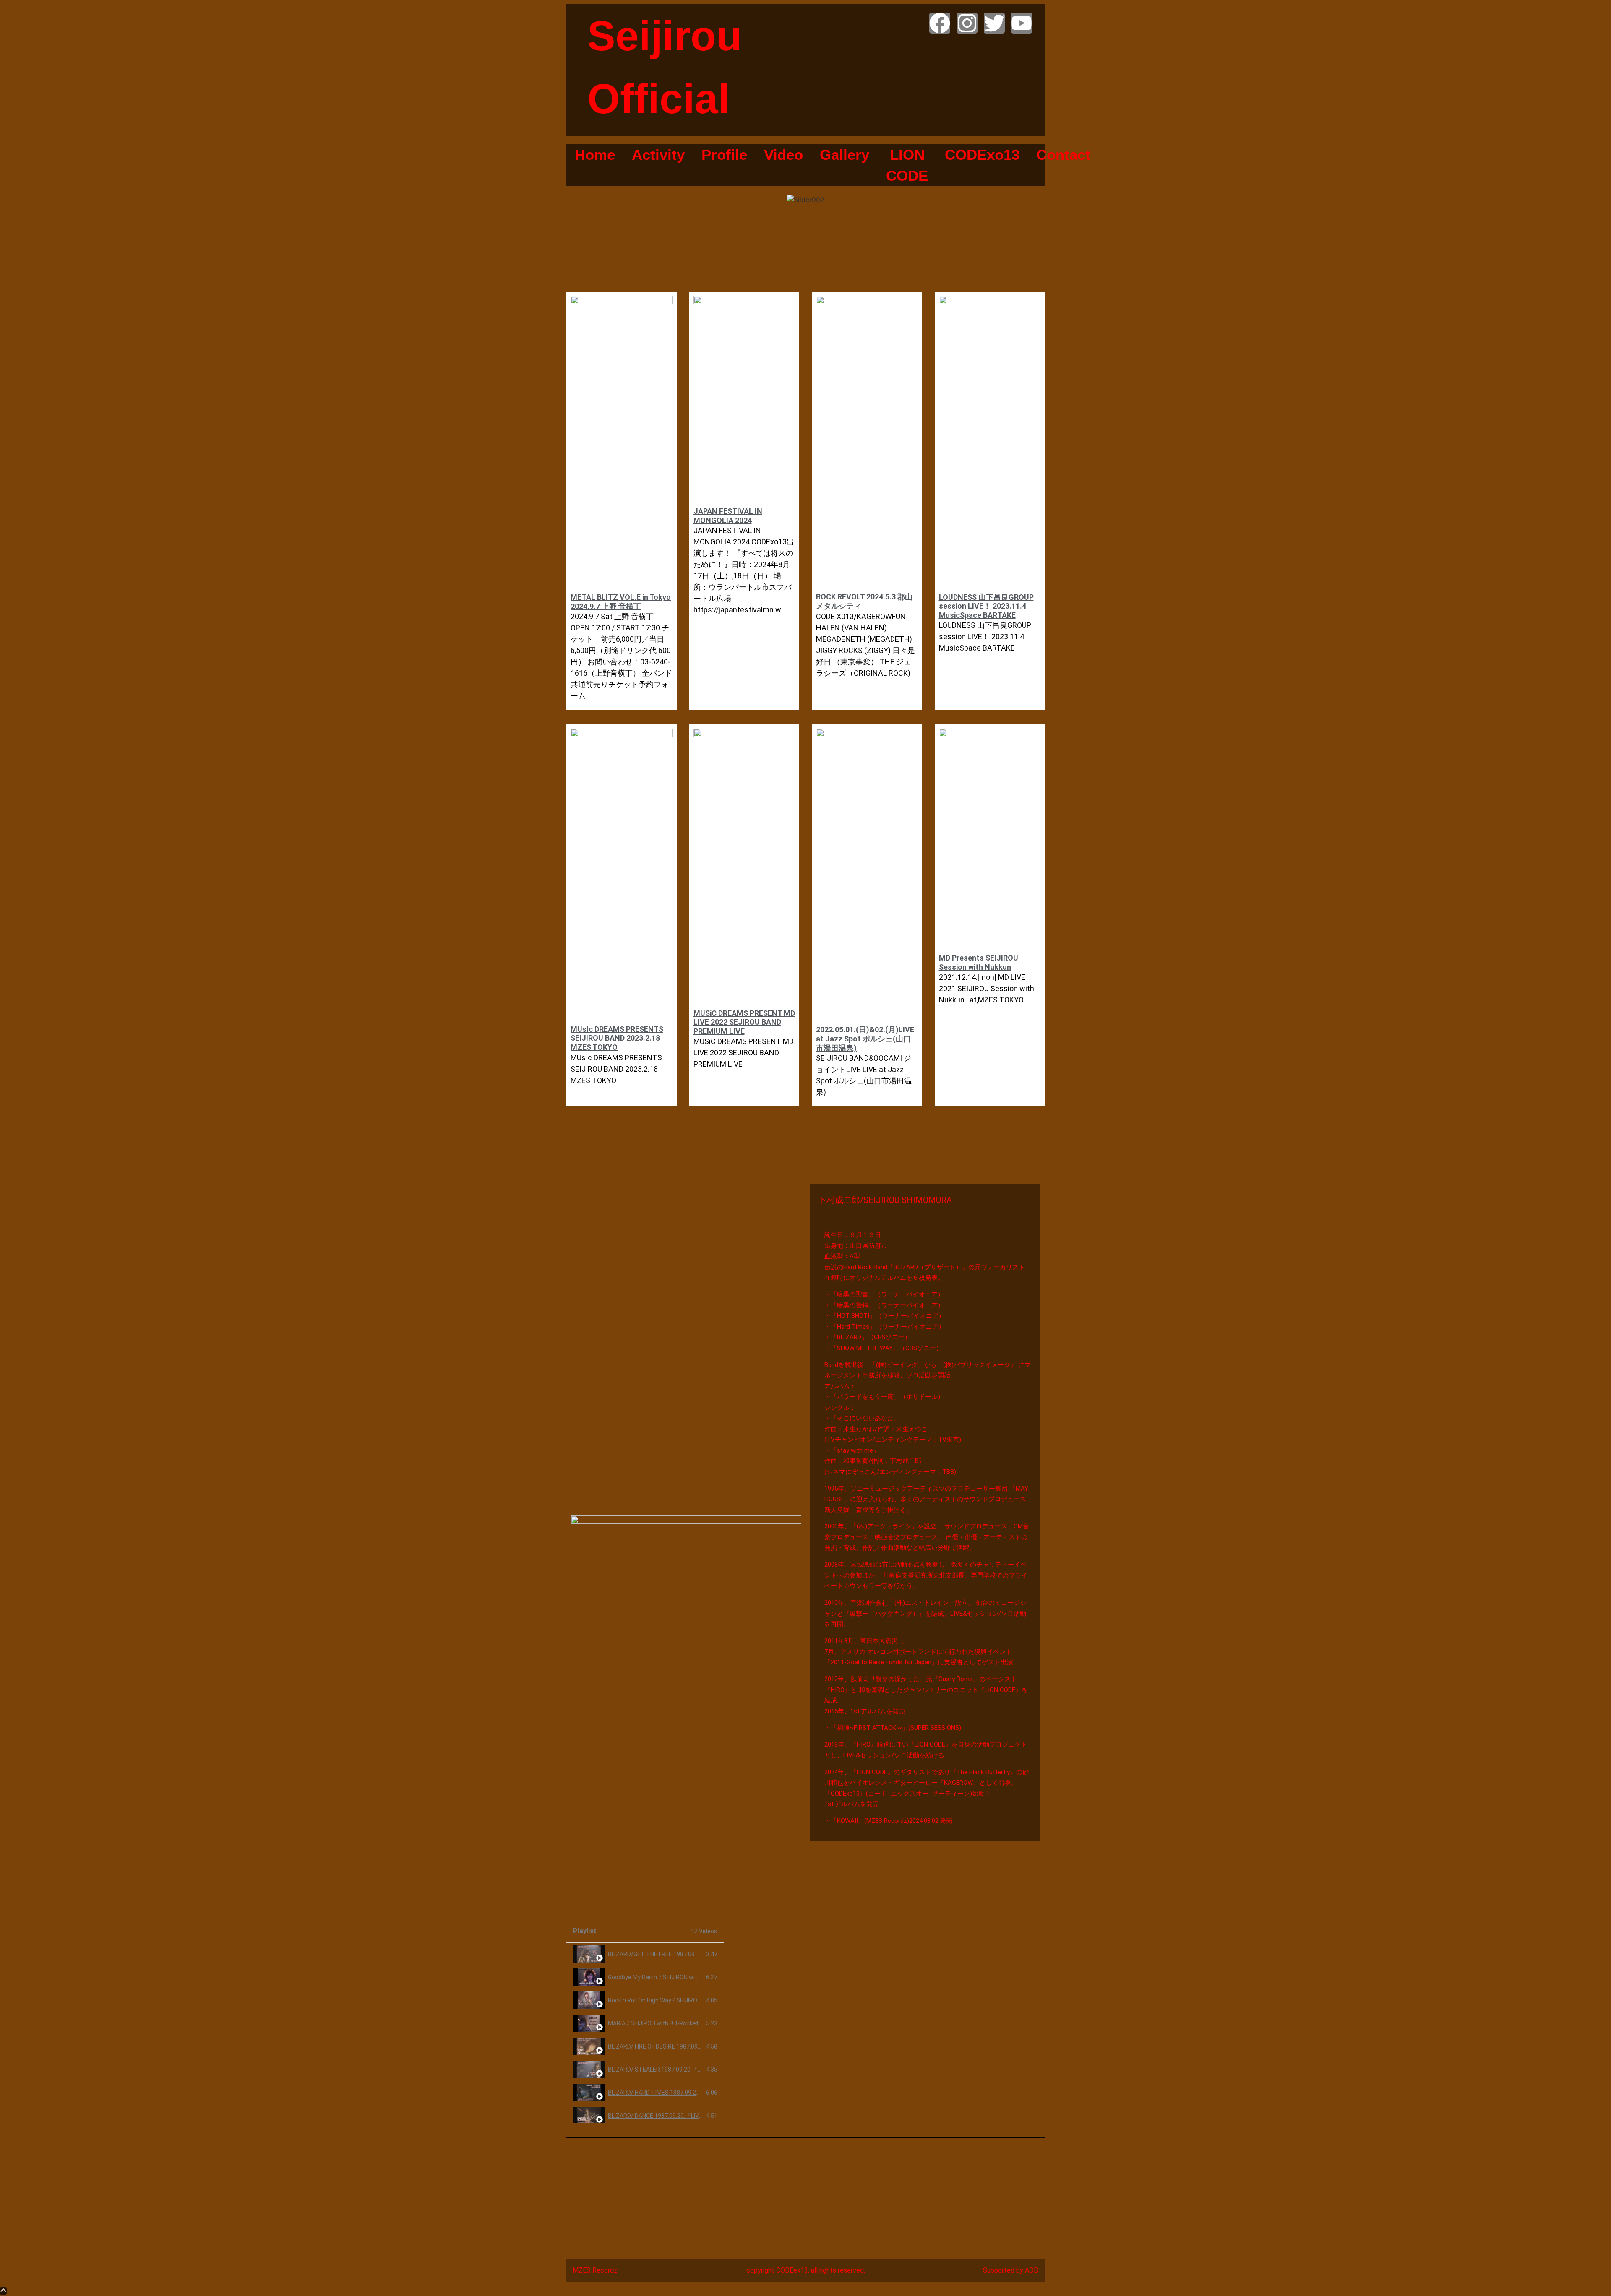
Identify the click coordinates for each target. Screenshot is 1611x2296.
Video (783, 155)
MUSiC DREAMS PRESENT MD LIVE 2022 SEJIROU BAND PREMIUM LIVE (744, 1022)
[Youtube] (1022, 23)
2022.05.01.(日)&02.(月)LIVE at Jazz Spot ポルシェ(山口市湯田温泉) (865, 1039)
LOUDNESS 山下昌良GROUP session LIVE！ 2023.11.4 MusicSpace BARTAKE (986, 606)
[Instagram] (967, 23)
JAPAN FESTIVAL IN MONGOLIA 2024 (728, 516)
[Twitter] (994, 23)
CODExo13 (982, 155)
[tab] (645, 1954)
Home (595, 155)
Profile (724, 155)
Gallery (845, 155)
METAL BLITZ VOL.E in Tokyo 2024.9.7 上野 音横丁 (621, 602)
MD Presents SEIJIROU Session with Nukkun (979, 962)
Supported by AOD (1011, 2270)
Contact (1063, 155)
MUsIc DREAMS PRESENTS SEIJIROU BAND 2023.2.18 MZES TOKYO (617, 1038)
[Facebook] (940, 23)
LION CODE (907, 165)
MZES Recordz (595, 2270)
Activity (658, 155)
